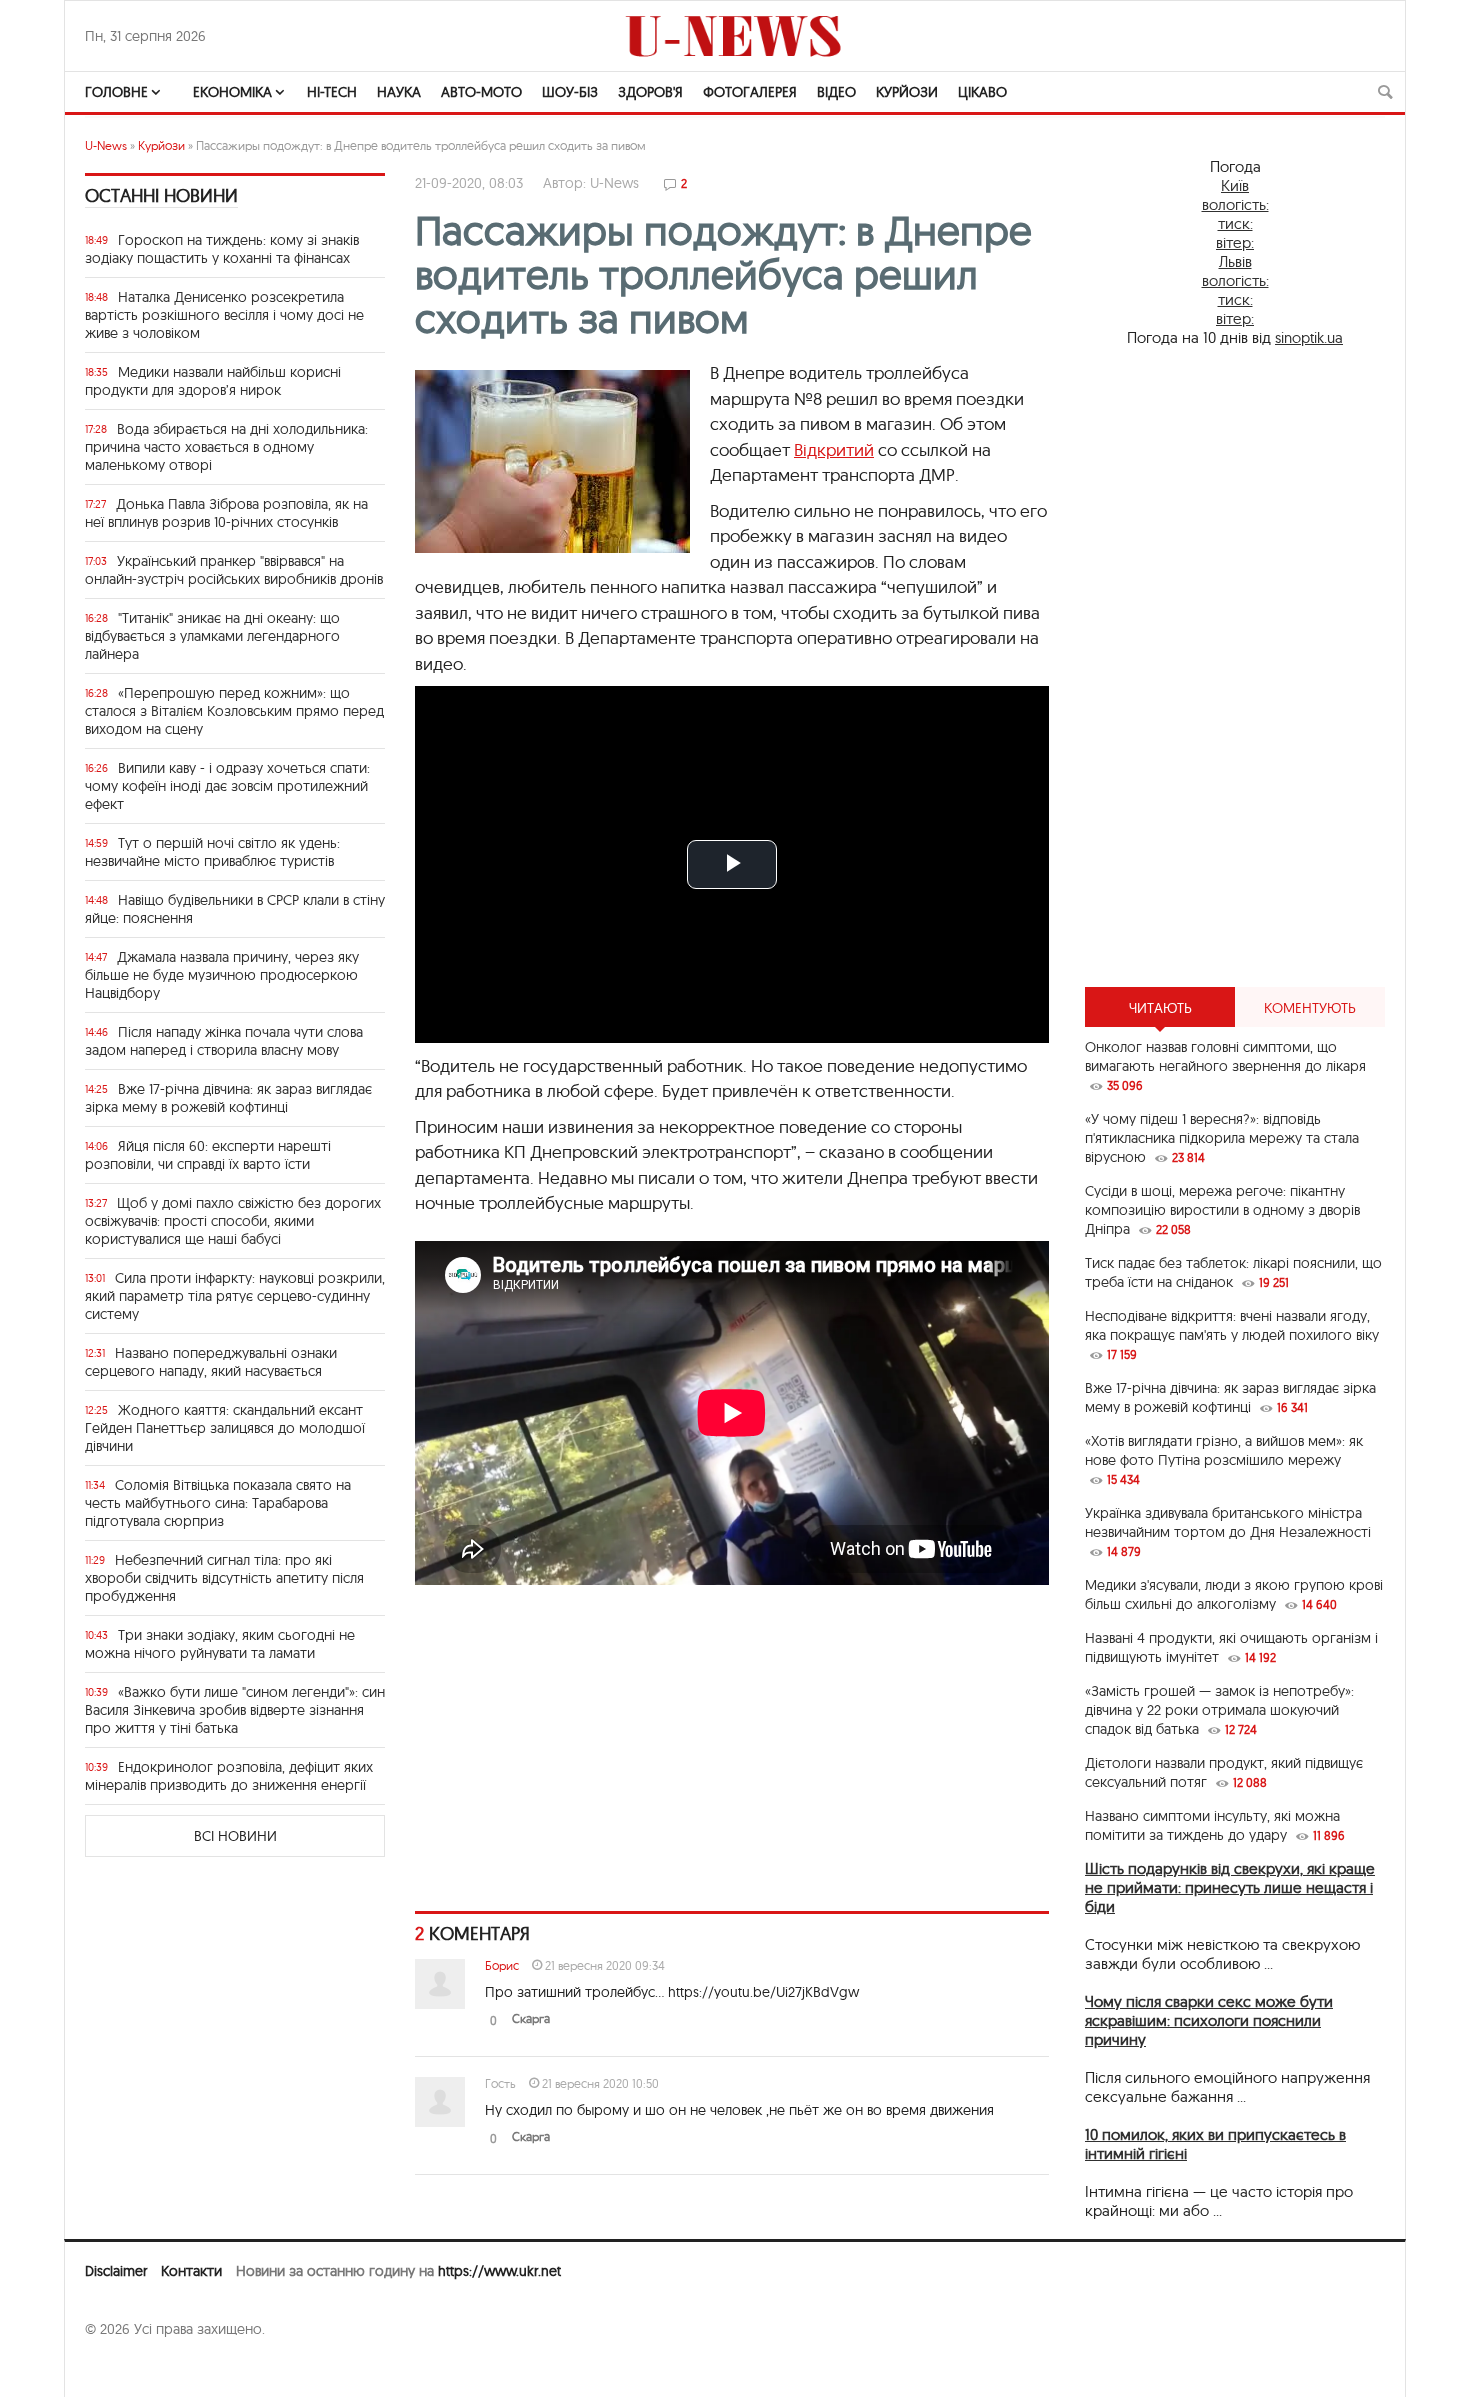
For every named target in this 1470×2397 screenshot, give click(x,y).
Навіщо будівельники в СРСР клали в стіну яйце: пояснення (235, 909)
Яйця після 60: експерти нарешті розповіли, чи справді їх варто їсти (208, 1155)
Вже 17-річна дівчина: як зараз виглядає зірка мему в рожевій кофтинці (228, 1098)
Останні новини (161, 195)
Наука (399, 92)
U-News (106, 145)
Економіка (232, 92)
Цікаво (982, 92)
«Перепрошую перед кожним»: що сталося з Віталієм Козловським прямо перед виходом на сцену (234, 711)
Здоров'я (650, 92)
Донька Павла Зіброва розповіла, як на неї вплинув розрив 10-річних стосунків (226, 513)
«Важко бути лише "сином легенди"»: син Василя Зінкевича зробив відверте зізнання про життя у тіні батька (235, 1710)
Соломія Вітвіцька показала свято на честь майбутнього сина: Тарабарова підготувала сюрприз (218, 1503)
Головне (116, 92)
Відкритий (834, 449)
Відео (836, 92)
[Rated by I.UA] (129, 2368)
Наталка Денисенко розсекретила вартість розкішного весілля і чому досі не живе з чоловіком (224, 315)
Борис (502, 1965)
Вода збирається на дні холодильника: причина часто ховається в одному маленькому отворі (226, 447)
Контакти (191, 2271)
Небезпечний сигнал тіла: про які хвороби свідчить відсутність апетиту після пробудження (224, 1578)
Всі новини (235, 1836)
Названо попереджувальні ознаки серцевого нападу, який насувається (211, 1362)
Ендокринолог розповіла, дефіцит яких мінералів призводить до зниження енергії (229, 1776)
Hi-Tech (332, 92)
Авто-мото (481, 92)
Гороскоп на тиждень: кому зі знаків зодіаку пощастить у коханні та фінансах (222, 249)
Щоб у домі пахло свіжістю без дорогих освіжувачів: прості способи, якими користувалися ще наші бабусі (233, 1221)
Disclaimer (116, 2271)
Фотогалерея (750, 92)
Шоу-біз (570, 92)
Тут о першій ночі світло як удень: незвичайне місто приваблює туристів (212, 852)
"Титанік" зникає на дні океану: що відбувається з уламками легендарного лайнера (212, 636)
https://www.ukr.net (499, 2271)
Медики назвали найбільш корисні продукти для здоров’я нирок (213, 381)
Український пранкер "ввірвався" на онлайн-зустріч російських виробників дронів (234, 570)
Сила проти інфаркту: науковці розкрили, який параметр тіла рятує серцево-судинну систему (235, 1296)
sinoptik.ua (1309, 337)
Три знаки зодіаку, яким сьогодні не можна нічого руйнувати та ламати (220, 1644)
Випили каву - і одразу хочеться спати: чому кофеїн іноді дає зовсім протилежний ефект (227, 786)
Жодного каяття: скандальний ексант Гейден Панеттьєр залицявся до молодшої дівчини (225, 1428)
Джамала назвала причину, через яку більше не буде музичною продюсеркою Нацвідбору (222, 975)
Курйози (907, 92)
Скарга (531, 2018)
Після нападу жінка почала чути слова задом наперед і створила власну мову (224, 1041)
